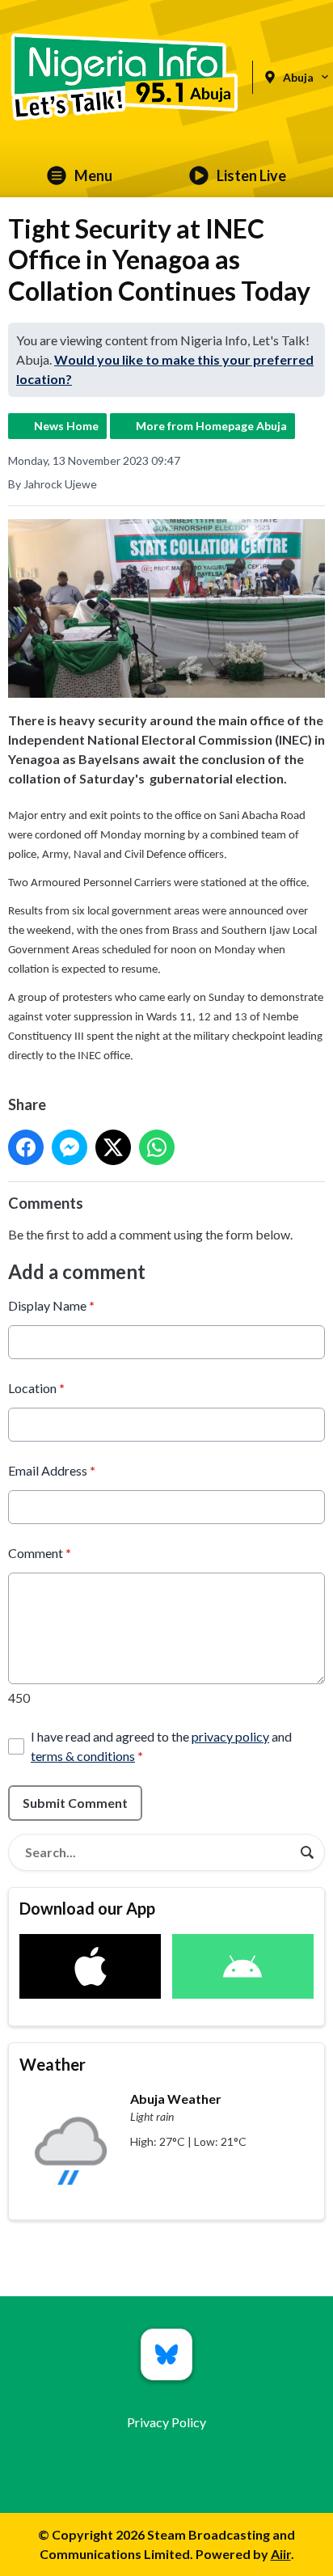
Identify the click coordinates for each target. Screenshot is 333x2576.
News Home (66, 426)
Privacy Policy (166, 2422)
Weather (53, 2064)
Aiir (281, 2554)
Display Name (51, 1305)
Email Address (52, 1470)
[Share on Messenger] (70, 1147)
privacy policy (230, 1736)
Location (36, 1388)
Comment (40, 1553)
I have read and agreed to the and (161, 1746)
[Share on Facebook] (26, 1147)
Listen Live (251, 175)
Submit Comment (75, 1803)
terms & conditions (83, 1756)
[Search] (307, 1852)
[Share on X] (113, 1147)
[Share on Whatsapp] (157, 1147)
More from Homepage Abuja (211, 426)
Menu (93, 175)
